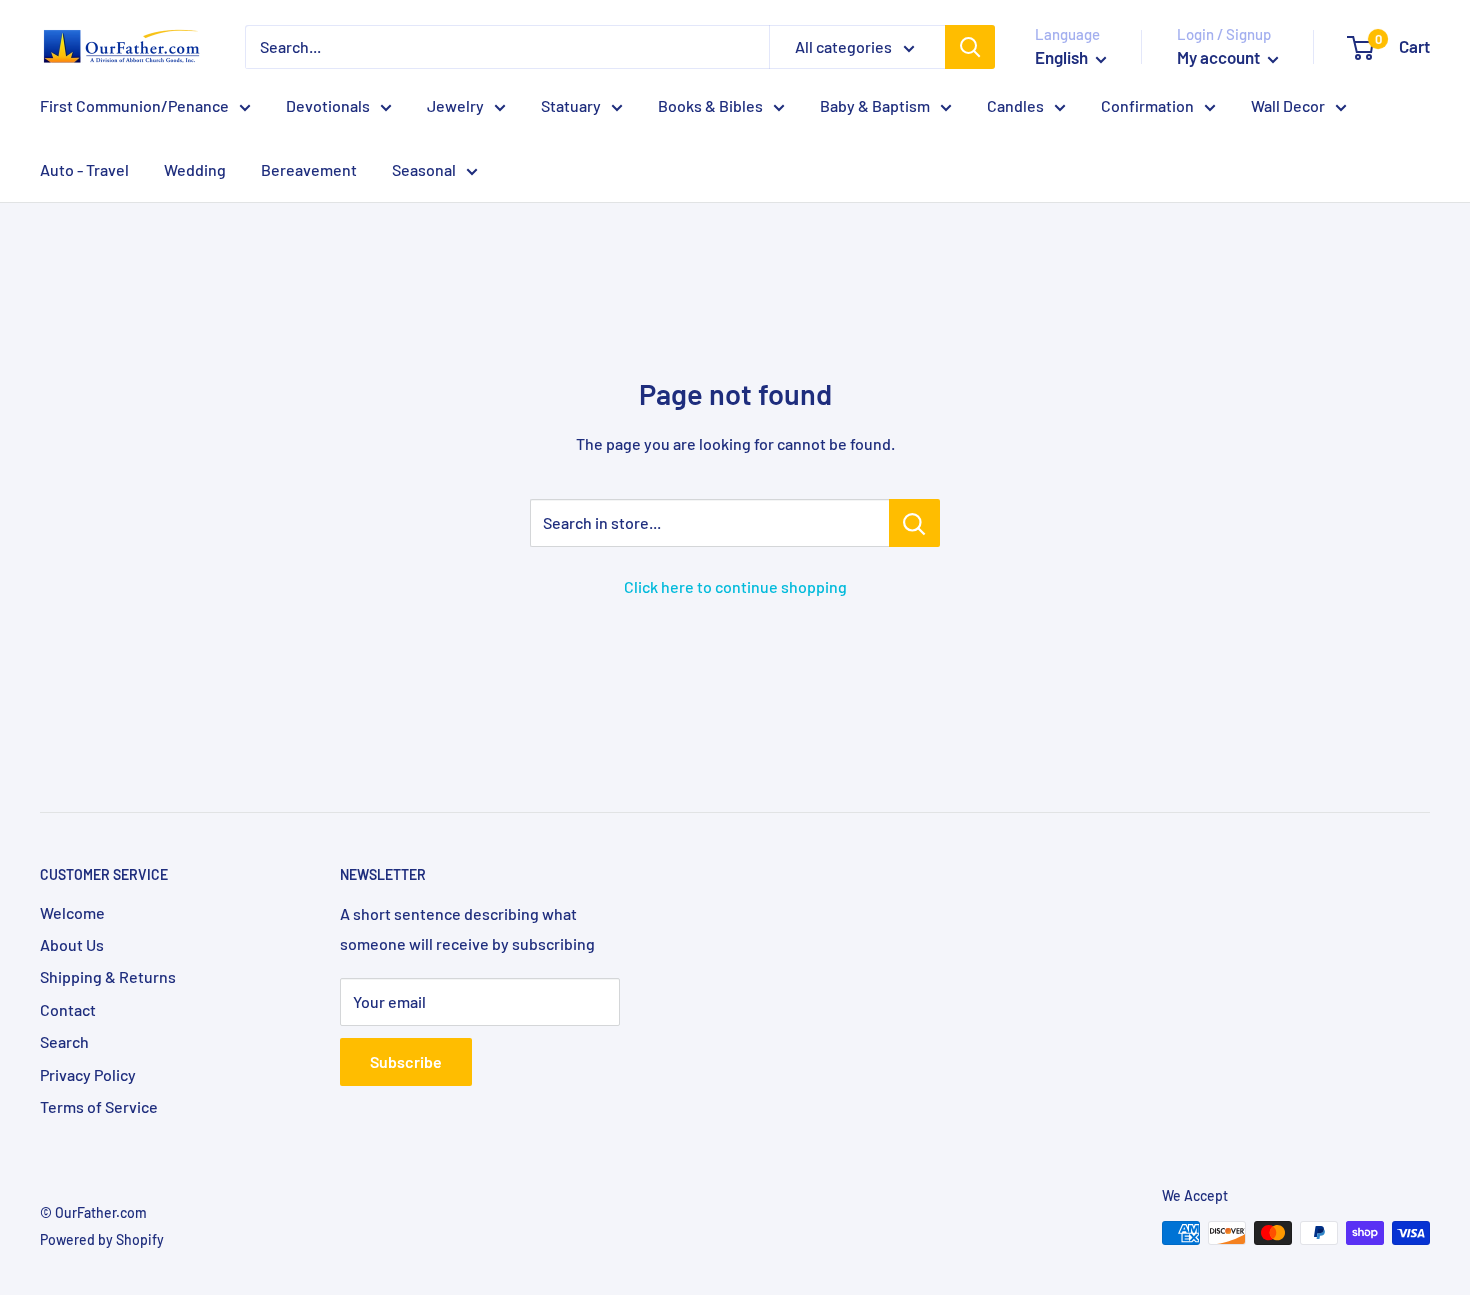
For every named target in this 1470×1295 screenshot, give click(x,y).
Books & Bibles (710, 105)
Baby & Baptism (875, 105)
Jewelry (455, 105)
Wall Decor (1288, 105)
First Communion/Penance (134, 105)
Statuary (571, 105)
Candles (1015, 105)
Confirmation (1147, 105)
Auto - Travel (84, 169)
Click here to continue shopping (735, 586)
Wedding (195, 169)
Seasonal (424, 169)
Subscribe (406, 1061)
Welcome (72, 912)
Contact (68, 1009)
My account (1220, 57)
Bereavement (309, 169)
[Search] (970, 47)
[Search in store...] (914, 523)
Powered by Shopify (102, 1239)
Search (64, 1041)
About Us (72, 944)
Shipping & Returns (108, 976)
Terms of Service (99, 1106)
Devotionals (328, 105)
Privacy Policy (88, 1074)
